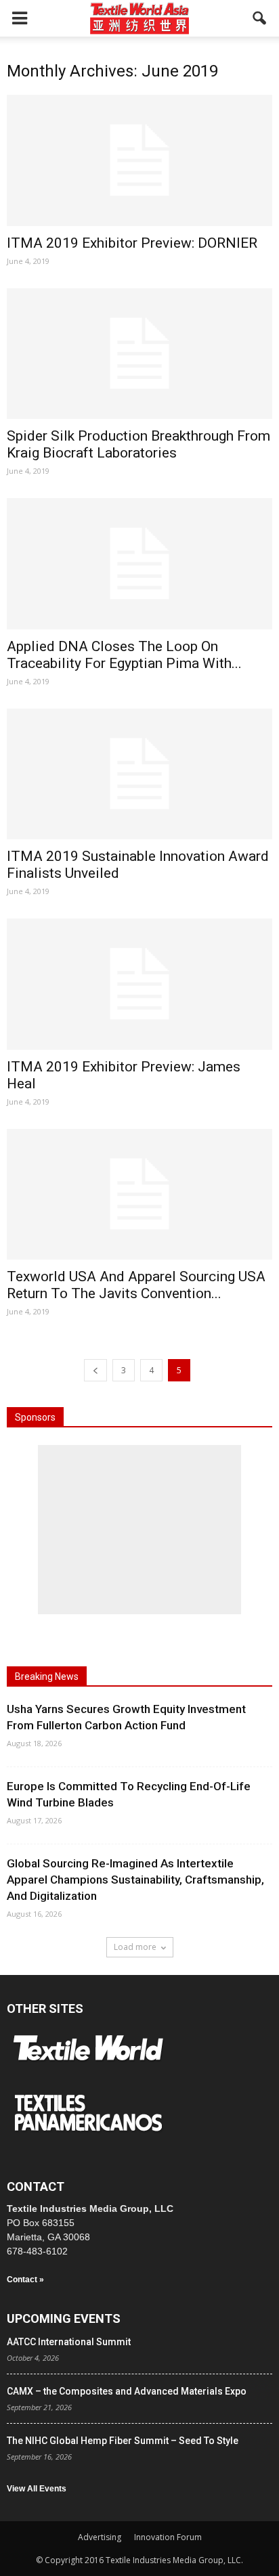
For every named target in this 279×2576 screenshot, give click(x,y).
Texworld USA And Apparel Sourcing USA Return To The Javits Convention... (136, 1285)
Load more (135, 1947)
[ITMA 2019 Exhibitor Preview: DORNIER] (139, 160)
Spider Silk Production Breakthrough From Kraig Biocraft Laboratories (138, 444)
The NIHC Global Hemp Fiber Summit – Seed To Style (123, 2441)
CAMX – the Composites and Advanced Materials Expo (127, 2391)
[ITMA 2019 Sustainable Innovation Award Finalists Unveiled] (139, 774)
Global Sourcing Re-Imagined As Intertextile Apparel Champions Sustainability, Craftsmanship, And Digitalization (135, 1880)
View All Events (37, 2489)
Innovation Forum (168, 2537)
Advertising (100, 2537)
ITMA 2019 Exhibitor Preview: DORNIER (132, 243)
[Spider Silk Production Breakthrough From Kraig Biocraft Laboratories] (139, 354)
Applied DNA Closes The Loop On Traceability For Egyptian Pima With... (124, 655)
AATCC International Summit (69, 2342)
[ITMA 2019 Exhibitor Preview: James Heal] (139, 984)
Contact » (25, 2280)
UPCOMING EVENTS (64, 2318)
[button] (260, 18)
